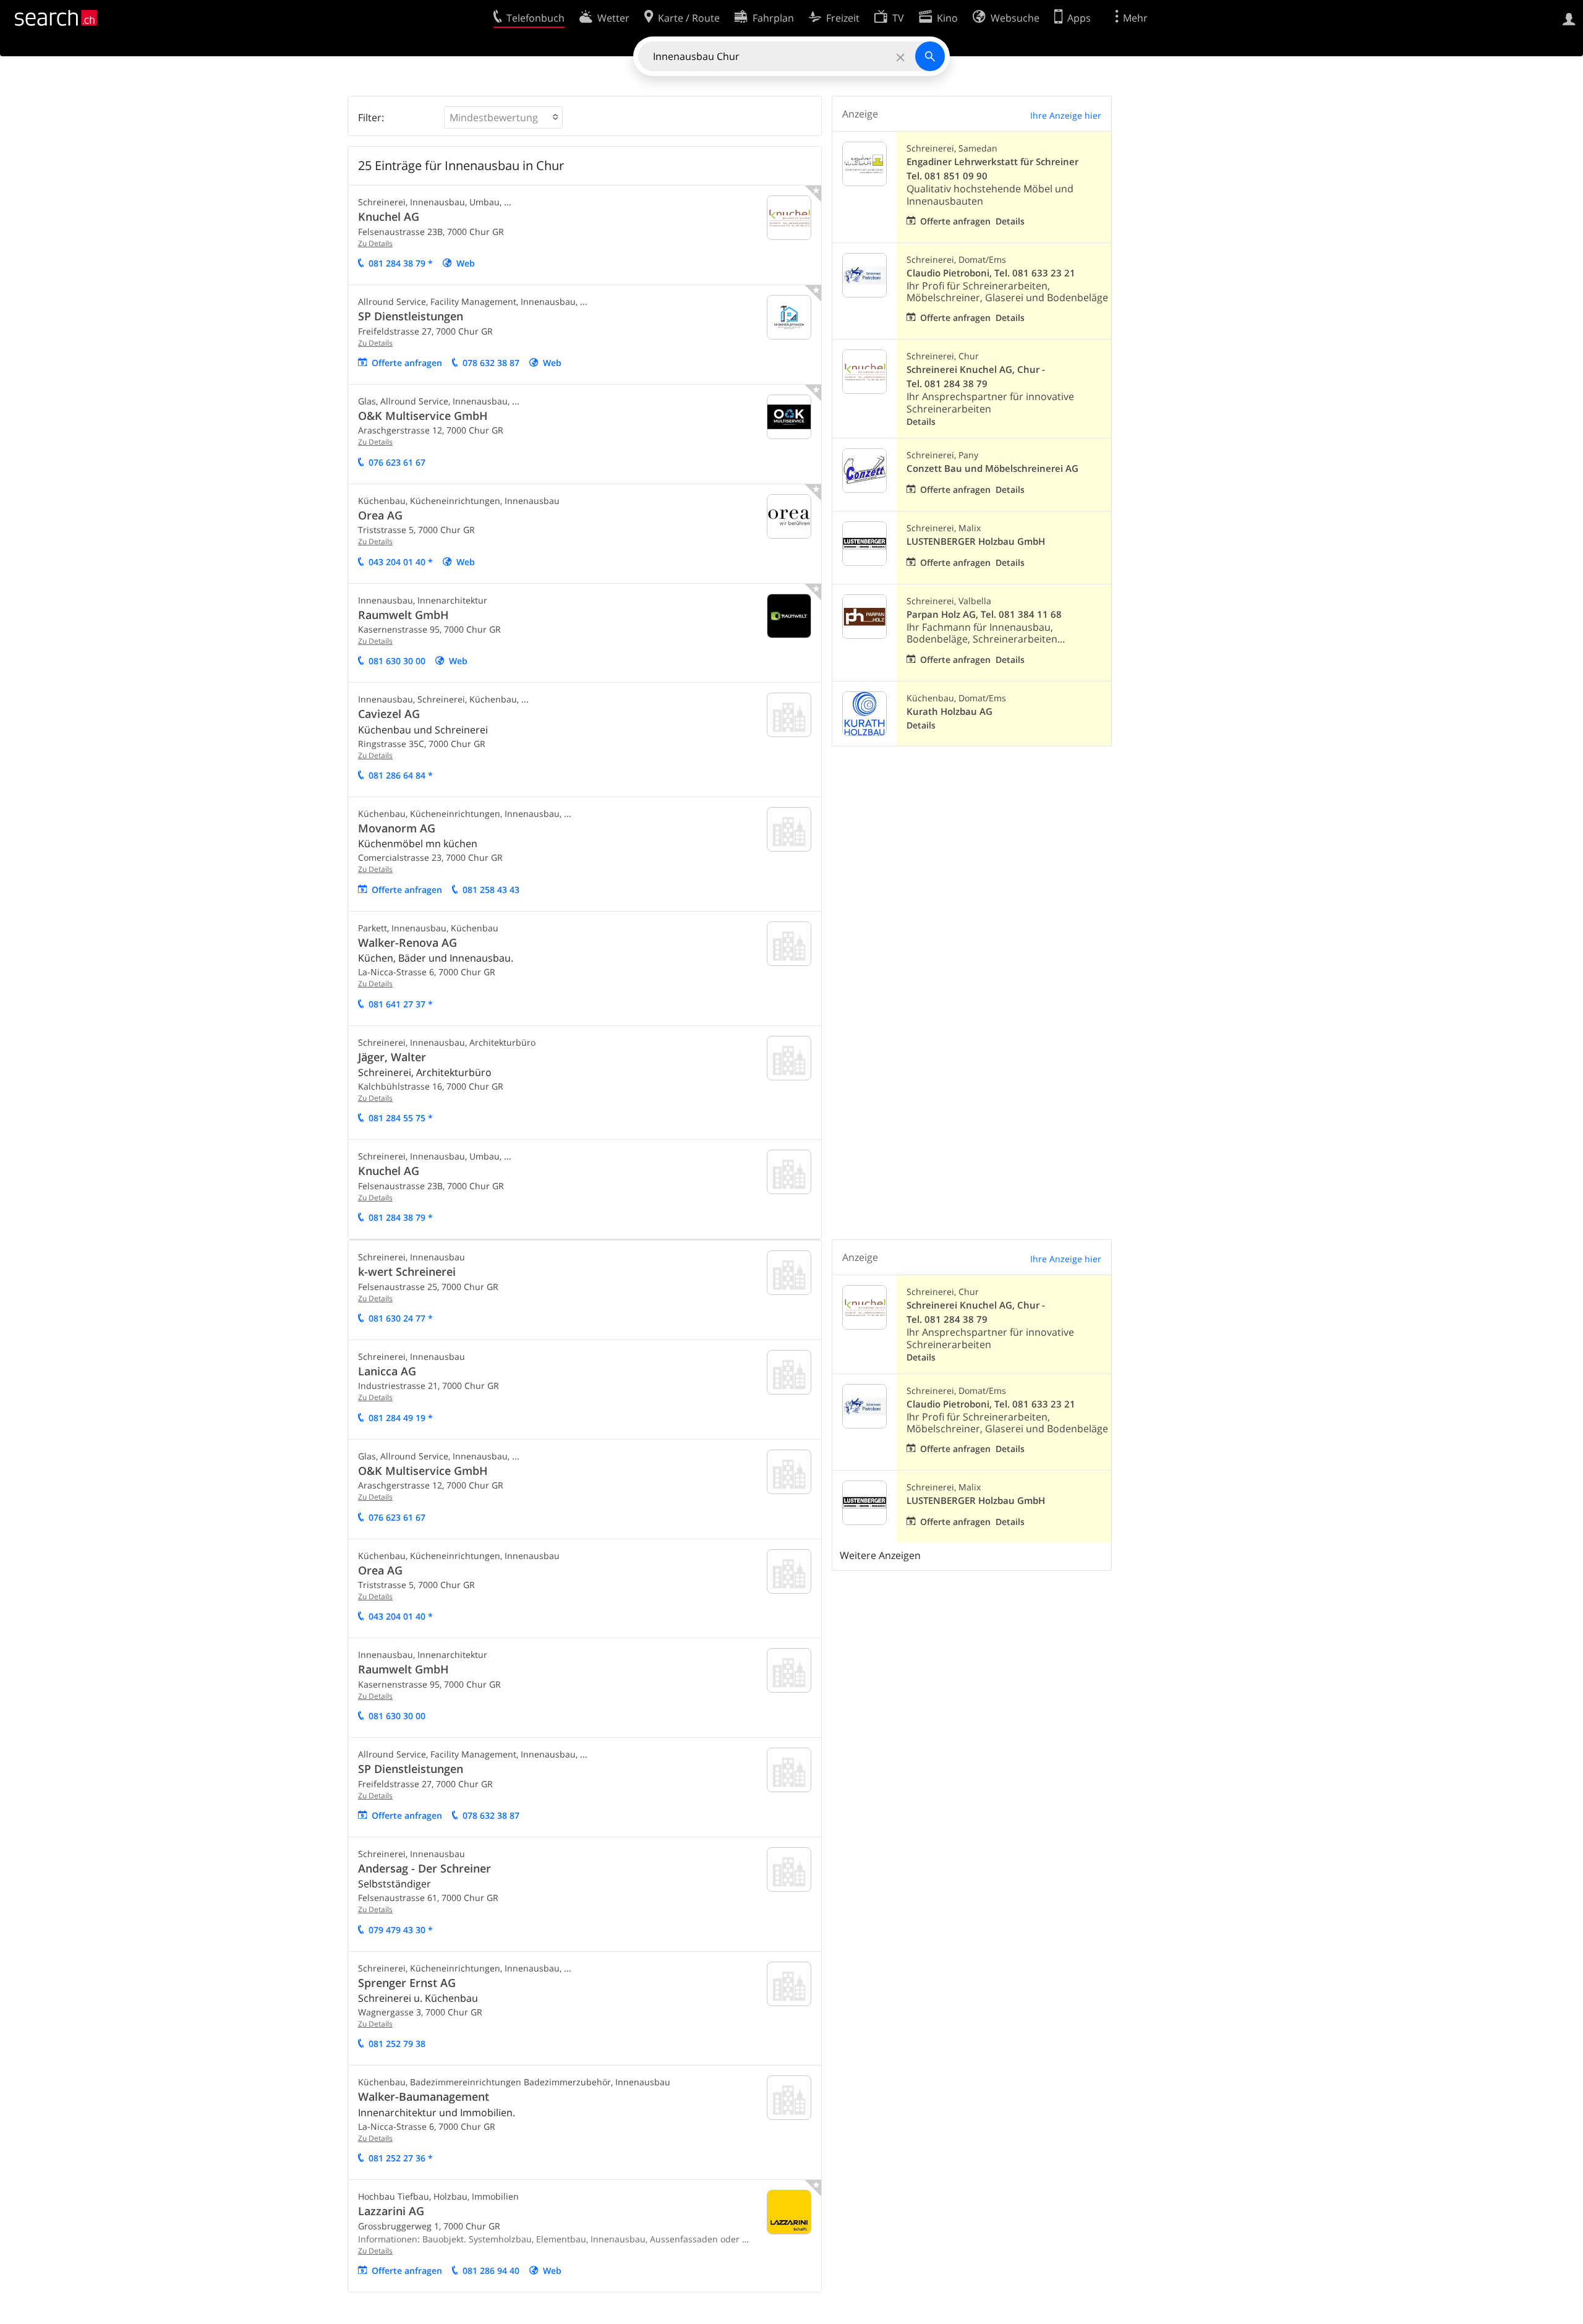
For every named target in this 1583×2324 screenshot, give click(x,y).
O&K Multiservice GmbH (423, 416)
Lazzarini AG (391, 2211)
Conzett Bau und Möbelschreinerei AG (992, 468)
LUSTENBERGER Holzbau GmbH (976, 541)
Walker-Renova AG (407, 942)
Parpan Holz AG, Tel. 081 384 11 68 (984, 614)
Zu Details (375, 243)
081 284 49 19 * (401, 1418)
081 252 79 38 (397, 2044)
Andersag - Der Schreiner (425, 1868)
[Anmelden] (1569, 18)
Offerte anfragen (407, 363)
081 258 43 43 (491, 890)
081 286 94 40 (491, 2271)
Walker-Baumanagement (424, 2096)
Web (466, 263)
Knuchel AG (389, 216)
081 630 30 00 (397, 661)
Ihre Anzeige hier (1066, 115)
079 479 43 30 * (401, 1930)
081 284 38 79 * (401, 263)
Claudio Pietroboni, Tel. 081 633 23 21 (991, 273)
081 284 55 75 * (401, 1118)
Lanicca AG (387, 1371)
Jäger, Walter (392, 1057)
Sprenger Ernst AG (407, 1983)
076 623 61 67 (397, 462)
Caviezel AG (389, 714)
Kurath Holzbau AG (949, 711)
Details (1010, 221)
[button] (503, 117)
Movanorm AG (397, 828)
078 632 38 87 (491, 363)
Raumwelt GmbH (403, 615)
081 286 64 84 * (401, 775)
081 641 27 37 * (401, 1004)
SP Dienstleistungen (411, 316)
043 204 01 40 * (401, 562)
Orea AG (380, 515)
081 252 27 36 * (401, 2158)
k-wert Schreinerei (407, 1271)
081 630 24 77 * (401, 1318)
